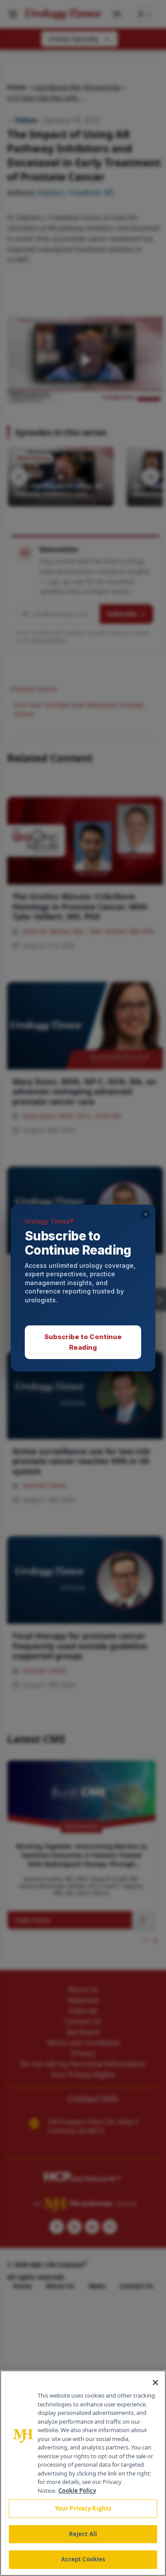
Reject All (83, 2534)
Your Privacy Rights (83, 2508)
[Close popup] (146, 1214)
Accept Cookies (83, 2559)
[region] (83, 2473)
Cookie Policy (77, 2491)
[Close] (155, 2383)
